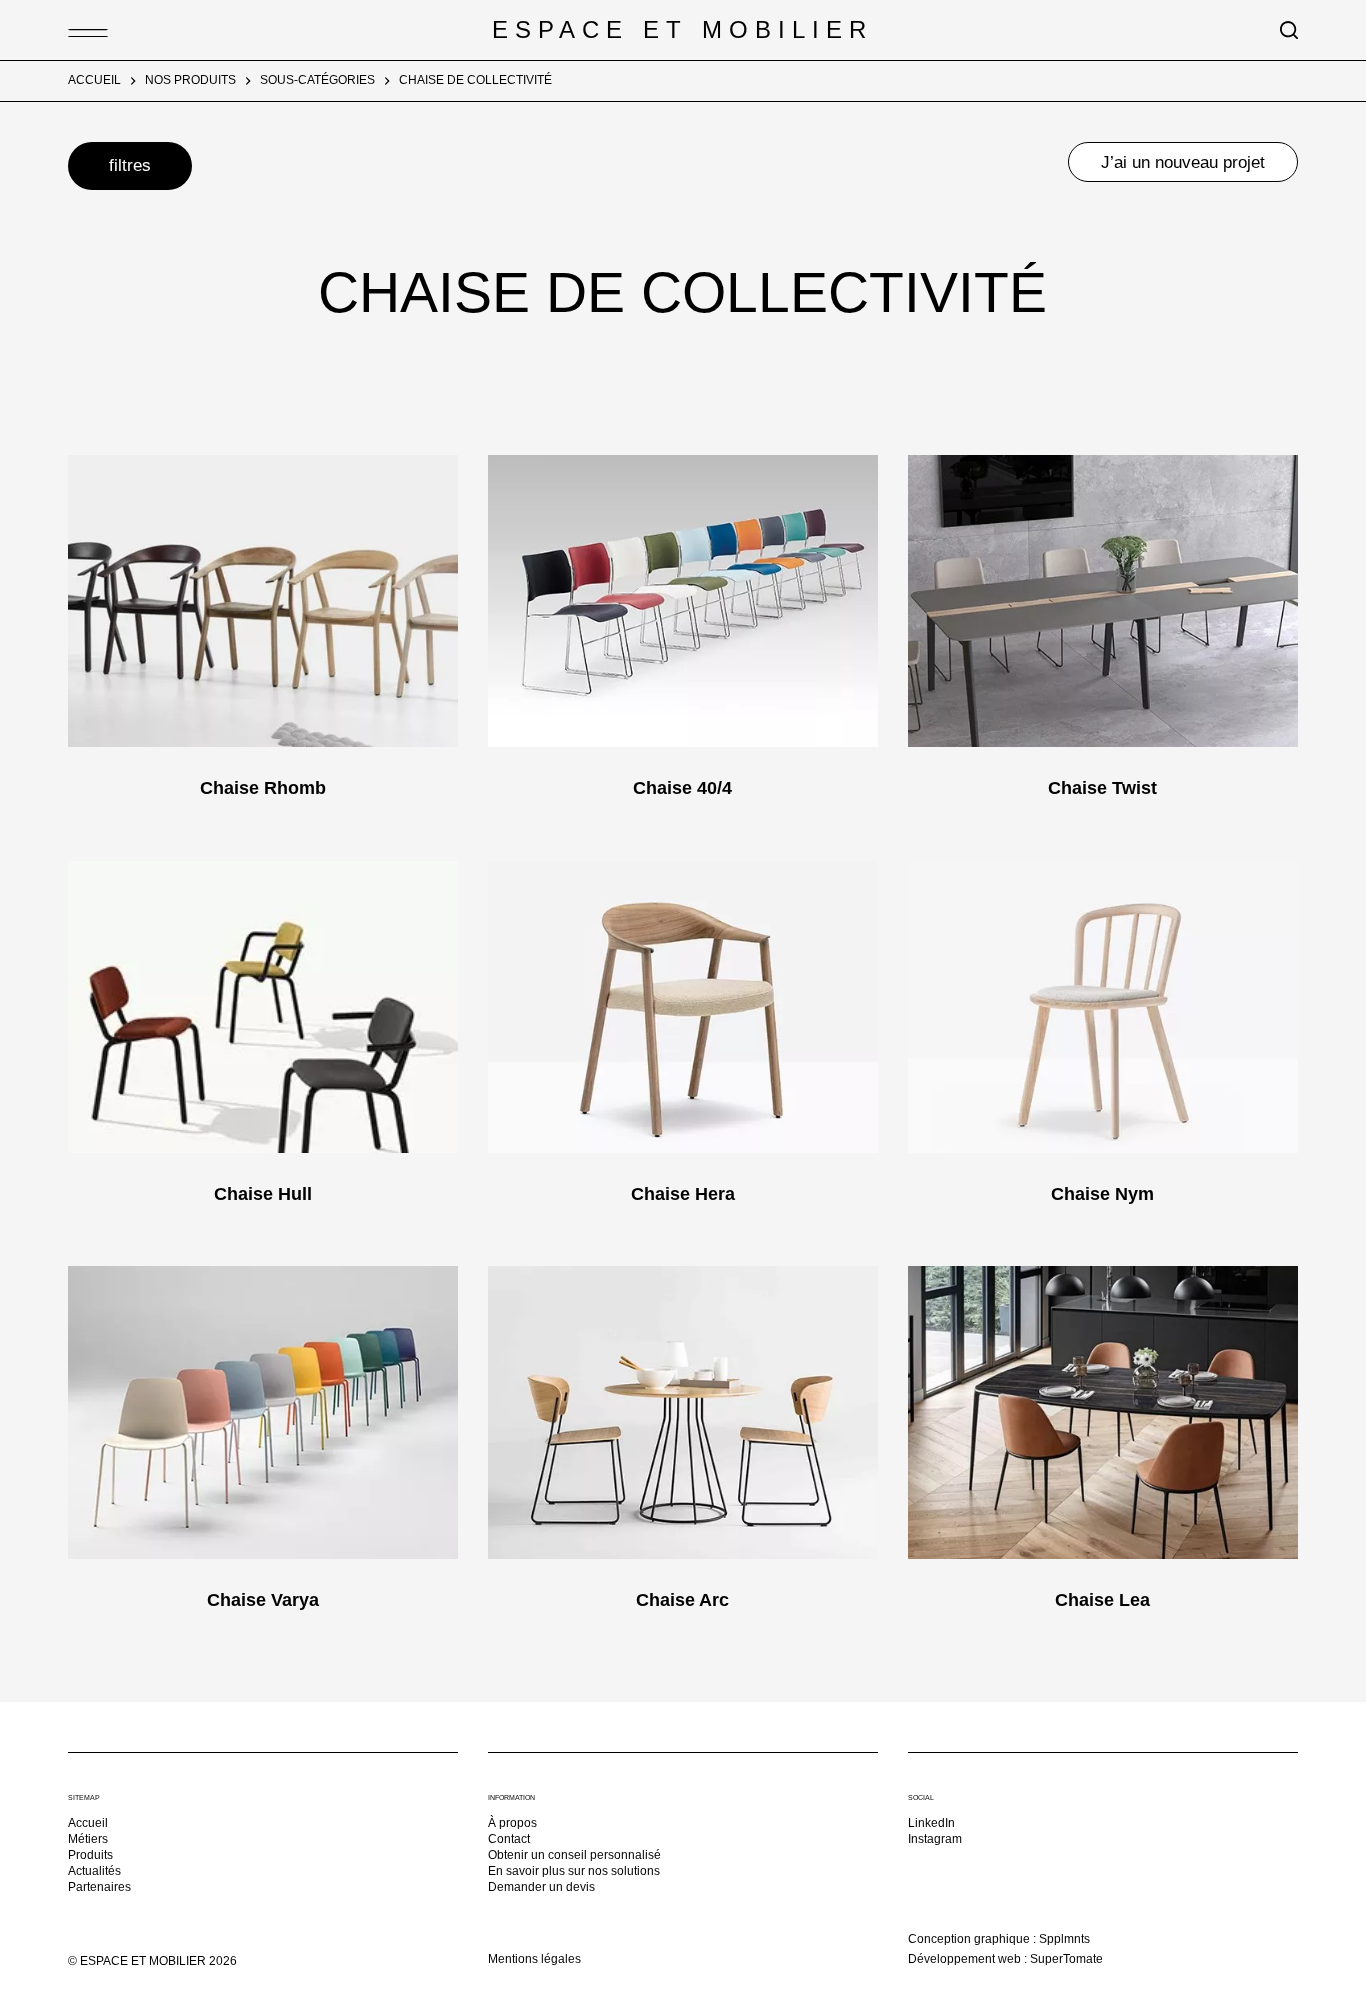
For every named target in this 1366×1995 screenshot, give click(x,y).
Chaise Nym (1102, 1194)
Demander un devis (541, 1887)
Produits (90, 1855)
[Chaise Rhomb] (263, 601)
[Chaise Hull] (263, 1007)
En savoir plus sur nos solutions (574, 1871)
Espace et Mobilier (682, 29)
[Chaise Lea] (1103, 1412)
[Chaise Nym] (1103, 1007)
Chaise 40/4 (682, 788)
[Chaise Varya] (263, 1412)
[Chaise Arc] (683, 1412)
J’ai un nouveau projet (1183, 162)
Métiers (88, 1839)
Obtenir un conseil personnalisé (574, 1855)
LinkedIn (931, 1823)
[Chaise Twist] (1103, 601)
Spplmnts (1064, 1939)
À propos (512, 1823)
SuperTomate (1066, 1959)
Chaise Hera (683, 1194)
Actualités (94, 1871)
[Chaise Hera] (683, 1007)
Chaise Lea (1102, 1600)
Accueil (88, 1823)
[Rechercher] (1289, 30)
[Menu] (78, 30)
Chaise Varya (263, 1600)
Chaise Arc (682, 1600)
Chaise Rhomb (263, 788)
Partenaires (99, 1887)
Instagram (935, 1839)
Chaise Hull (263, 1194)
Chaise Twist (1102, 788)
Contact (509, 1839)
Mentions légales (534, 1959)
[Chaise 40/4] (683, 601)
